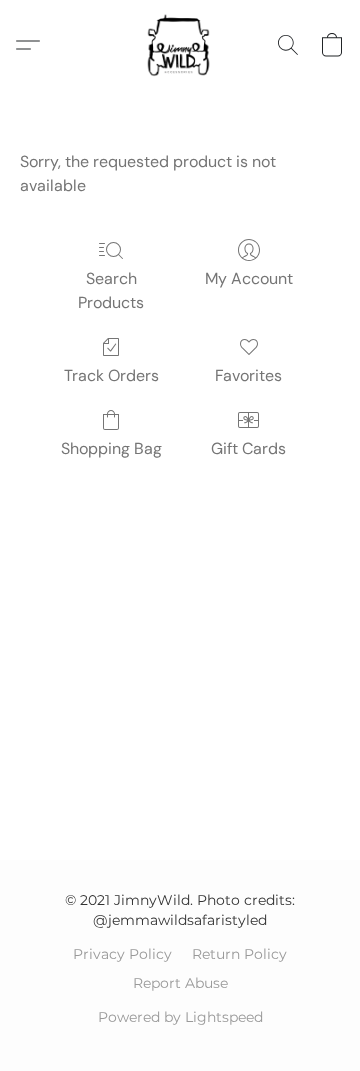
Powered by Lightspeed (180, 1017)
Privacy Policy (122, 954)
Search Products (111, 290)
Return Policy (239, 954)
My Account (249, 278)
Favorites (248, 375)
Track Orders (111, 375)
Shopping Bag (111, 448)
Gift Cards (248, 448)
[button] (180, 45)
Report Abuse (180, 983)
